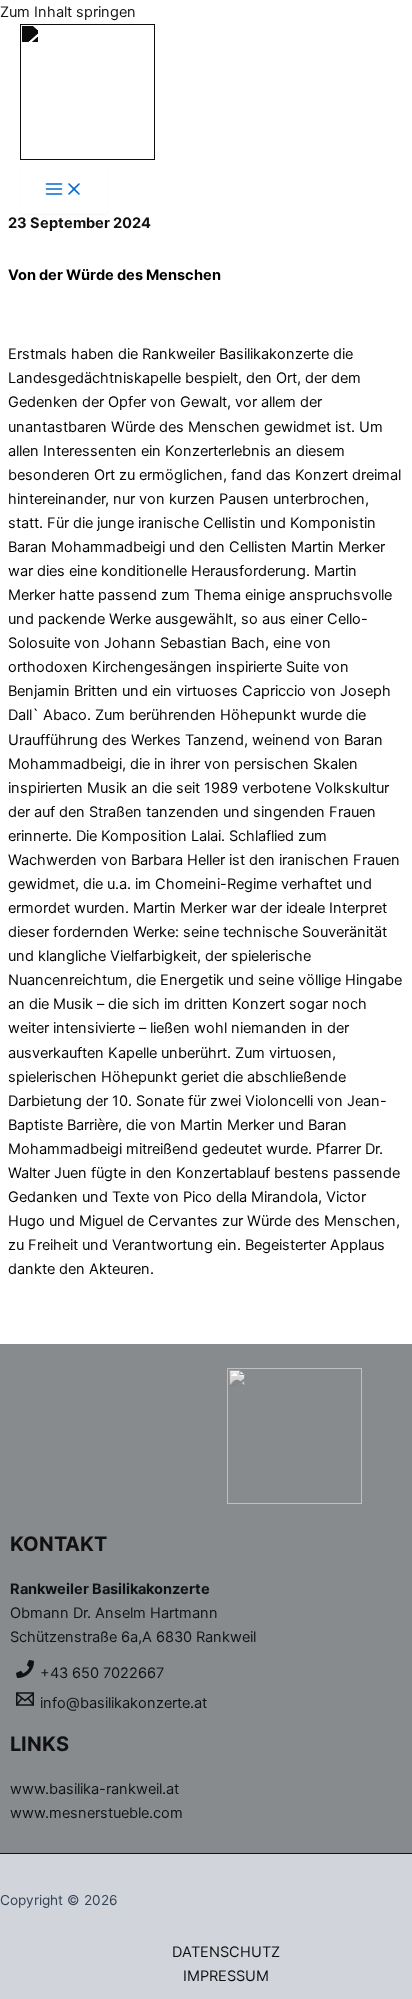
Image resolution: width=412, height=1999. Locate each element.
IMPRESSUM (226, 1976)
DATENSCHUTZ (226, 1952)
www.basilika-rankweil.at (94, 1789)
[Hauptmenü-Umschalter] (64, 190)
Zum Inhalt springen (68, 12)
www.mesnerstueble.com (96, 1813)
